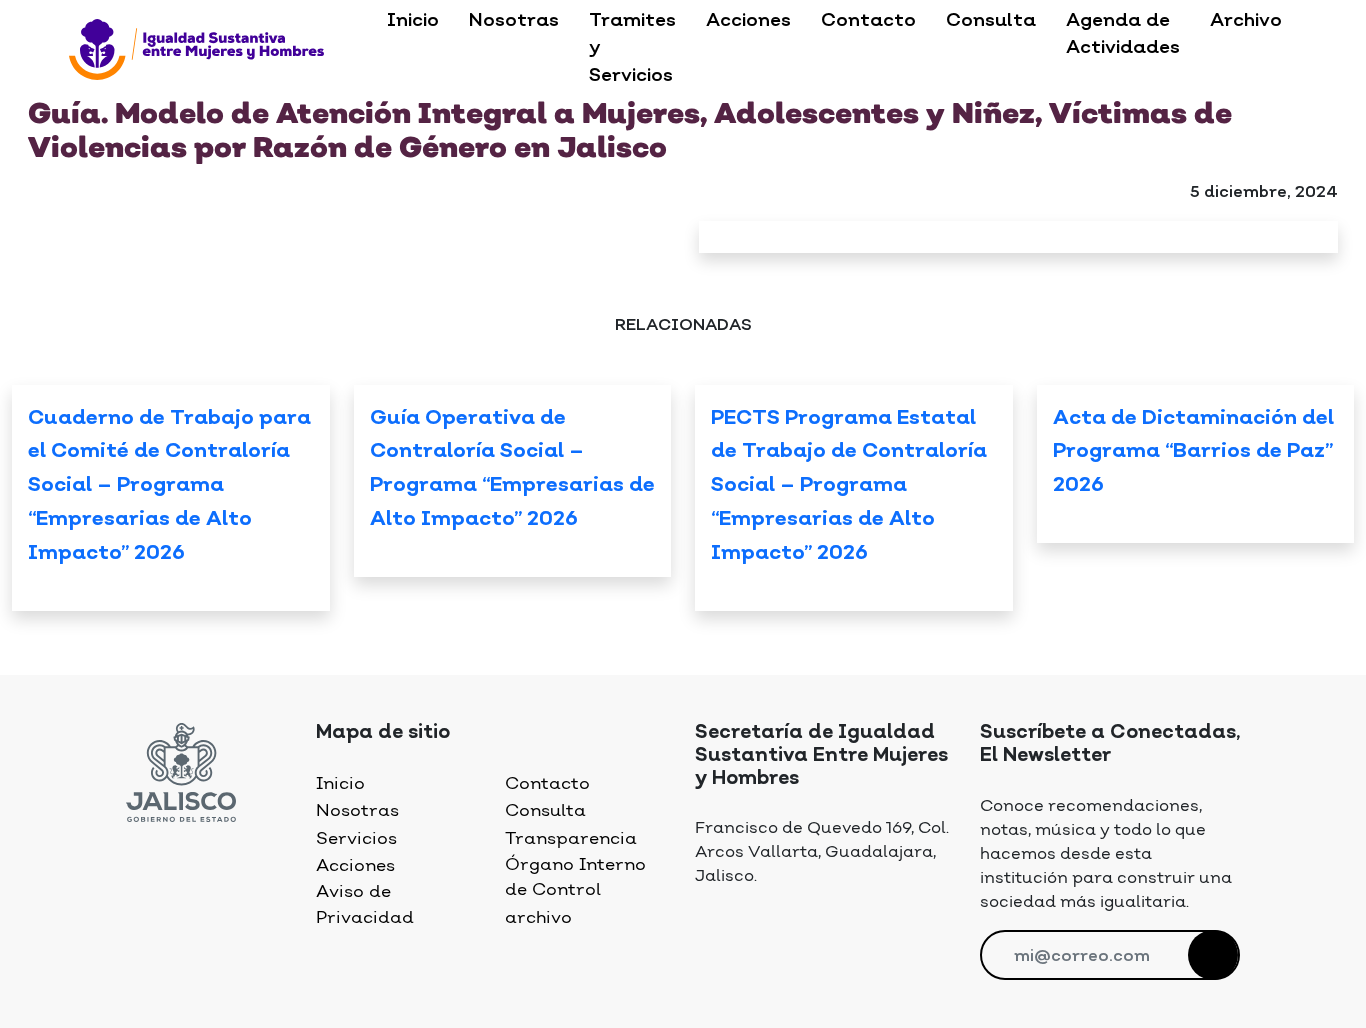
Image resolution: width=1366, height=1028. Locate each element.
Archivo (1246, 21)
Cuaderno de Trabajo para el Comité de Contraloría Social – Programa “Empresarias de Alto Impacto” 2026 (169, 487)
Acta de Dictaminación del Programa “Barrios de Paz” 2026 (1193, 453)
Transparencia (571, 839)
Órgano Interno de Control (575, 877)
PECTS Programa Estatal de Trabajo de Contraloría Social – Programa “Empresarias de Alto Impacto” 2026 (849, 487)
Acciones (748, 21)
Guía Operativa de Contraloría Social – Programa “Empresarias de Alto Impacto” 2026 (512, 470)
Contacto (868, 21)
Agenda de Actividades (1123, 34)
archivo (538, 918)
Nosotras (514, 21)
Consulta (991, 21)
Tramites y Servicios (632, 48)
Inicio (413, 21)
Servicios (356, 839)
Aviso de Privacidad (365, 904)
